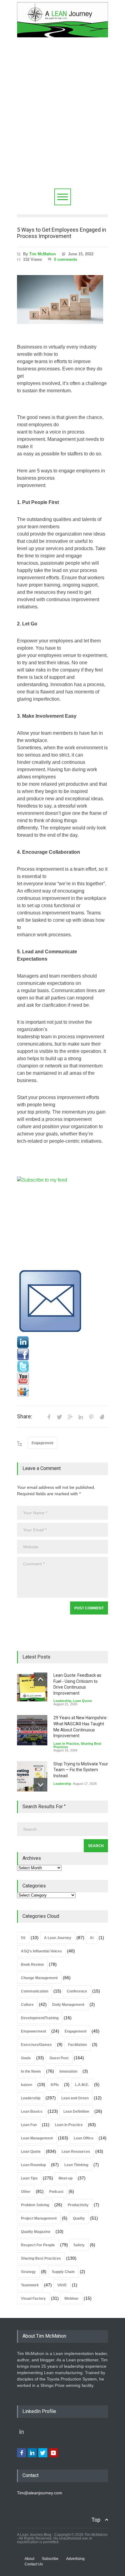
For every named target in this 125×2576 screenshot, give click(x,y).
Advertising (75, 2559)
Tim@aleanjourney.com (40, 2493)
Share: (25, 1417)
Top (96, 2520)
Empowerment (34, 2031)
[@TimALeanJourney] (62, 1366)
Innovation (68, 2071)
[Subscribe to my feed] (62, 1222)
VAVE (62, 2285)
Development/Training (40, 2018)
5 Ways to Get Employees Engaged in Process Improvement (62, 233)
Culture (27, 2005)
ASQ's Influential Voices (41, 1951)
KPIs (55, 2085)
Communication (35, 1991)
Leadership (62, 1701)
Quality (79, 2218)
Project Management (39, 2218)
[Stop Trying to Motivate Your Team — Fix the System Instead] (32, 1776)
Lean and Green (75, 2098)
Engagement (42, 1443)
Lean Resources (76, 2152)
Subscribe (50, 2559)
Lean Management (37, 2138)
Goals (26, 2058)
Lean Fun (29, 2125)
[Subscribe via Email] (62, 1302)
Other (26, 2192)
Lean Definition (76, 2112)
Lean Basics (32, 2112)
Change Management (39, 1978)
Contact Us (34, 2564)
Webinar (71, 2299)
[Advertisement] (62, 123)
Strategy (28, 2272)
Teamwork (30, 2285)
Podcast (56, 2192)
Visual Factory (33, 2299)
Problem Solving (35, 2205)
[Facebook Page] (62, 1354)
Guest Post (59, 2058)
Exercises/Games (36, 2045)
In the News (31, 2071)
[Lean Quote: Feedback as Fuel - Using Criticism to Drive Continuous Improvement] (32, 1688)
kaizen (27, 2085)
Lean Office (84, 2138)
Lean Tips (29, 2178)
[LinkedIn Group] (62, 1342)
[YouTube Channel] (62, 1379)
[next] (41, 1785)
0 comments (66, 259)
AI (92, 1938)
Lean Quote (83, 1701)
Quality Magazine (36, 2232)
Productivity (78, 2205)
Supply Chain (63, 2272)
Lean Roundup (33, 2165)
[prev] (41, 1679)
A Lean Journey (58, 1938)
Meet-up (66, 2178)
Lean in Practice (66, 1744)
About (29, 2559)
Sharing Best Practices (41, 2258)
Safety (79, 2245)
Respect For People (38, 2245)
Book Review (32, 1965)
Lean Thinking (76, 2165)
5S (23, 1938)
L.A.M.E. (82, 2085)
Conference (77, 1991)
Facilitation (77, 2045)
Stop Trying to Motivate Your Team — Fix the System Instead (81, 1770)
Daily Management (68, 2005)
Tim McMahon (42, 254)
